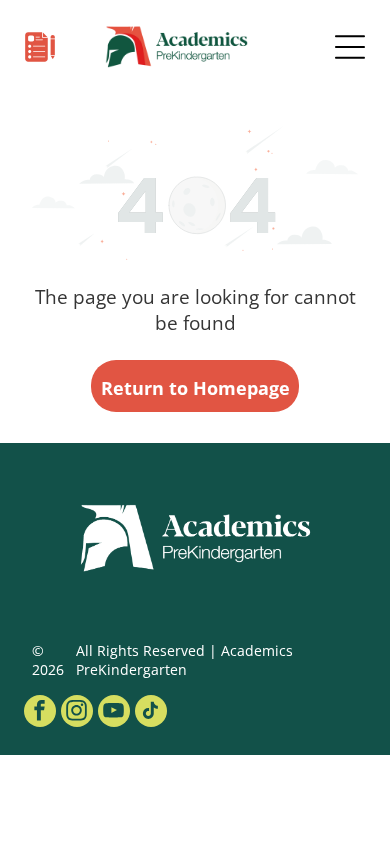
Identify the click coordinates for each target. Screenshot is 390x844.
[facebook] (40, 713)
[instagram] (77, 713)
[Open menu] (350, 47)
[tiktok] (151, 713)
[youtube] (114, 713)
